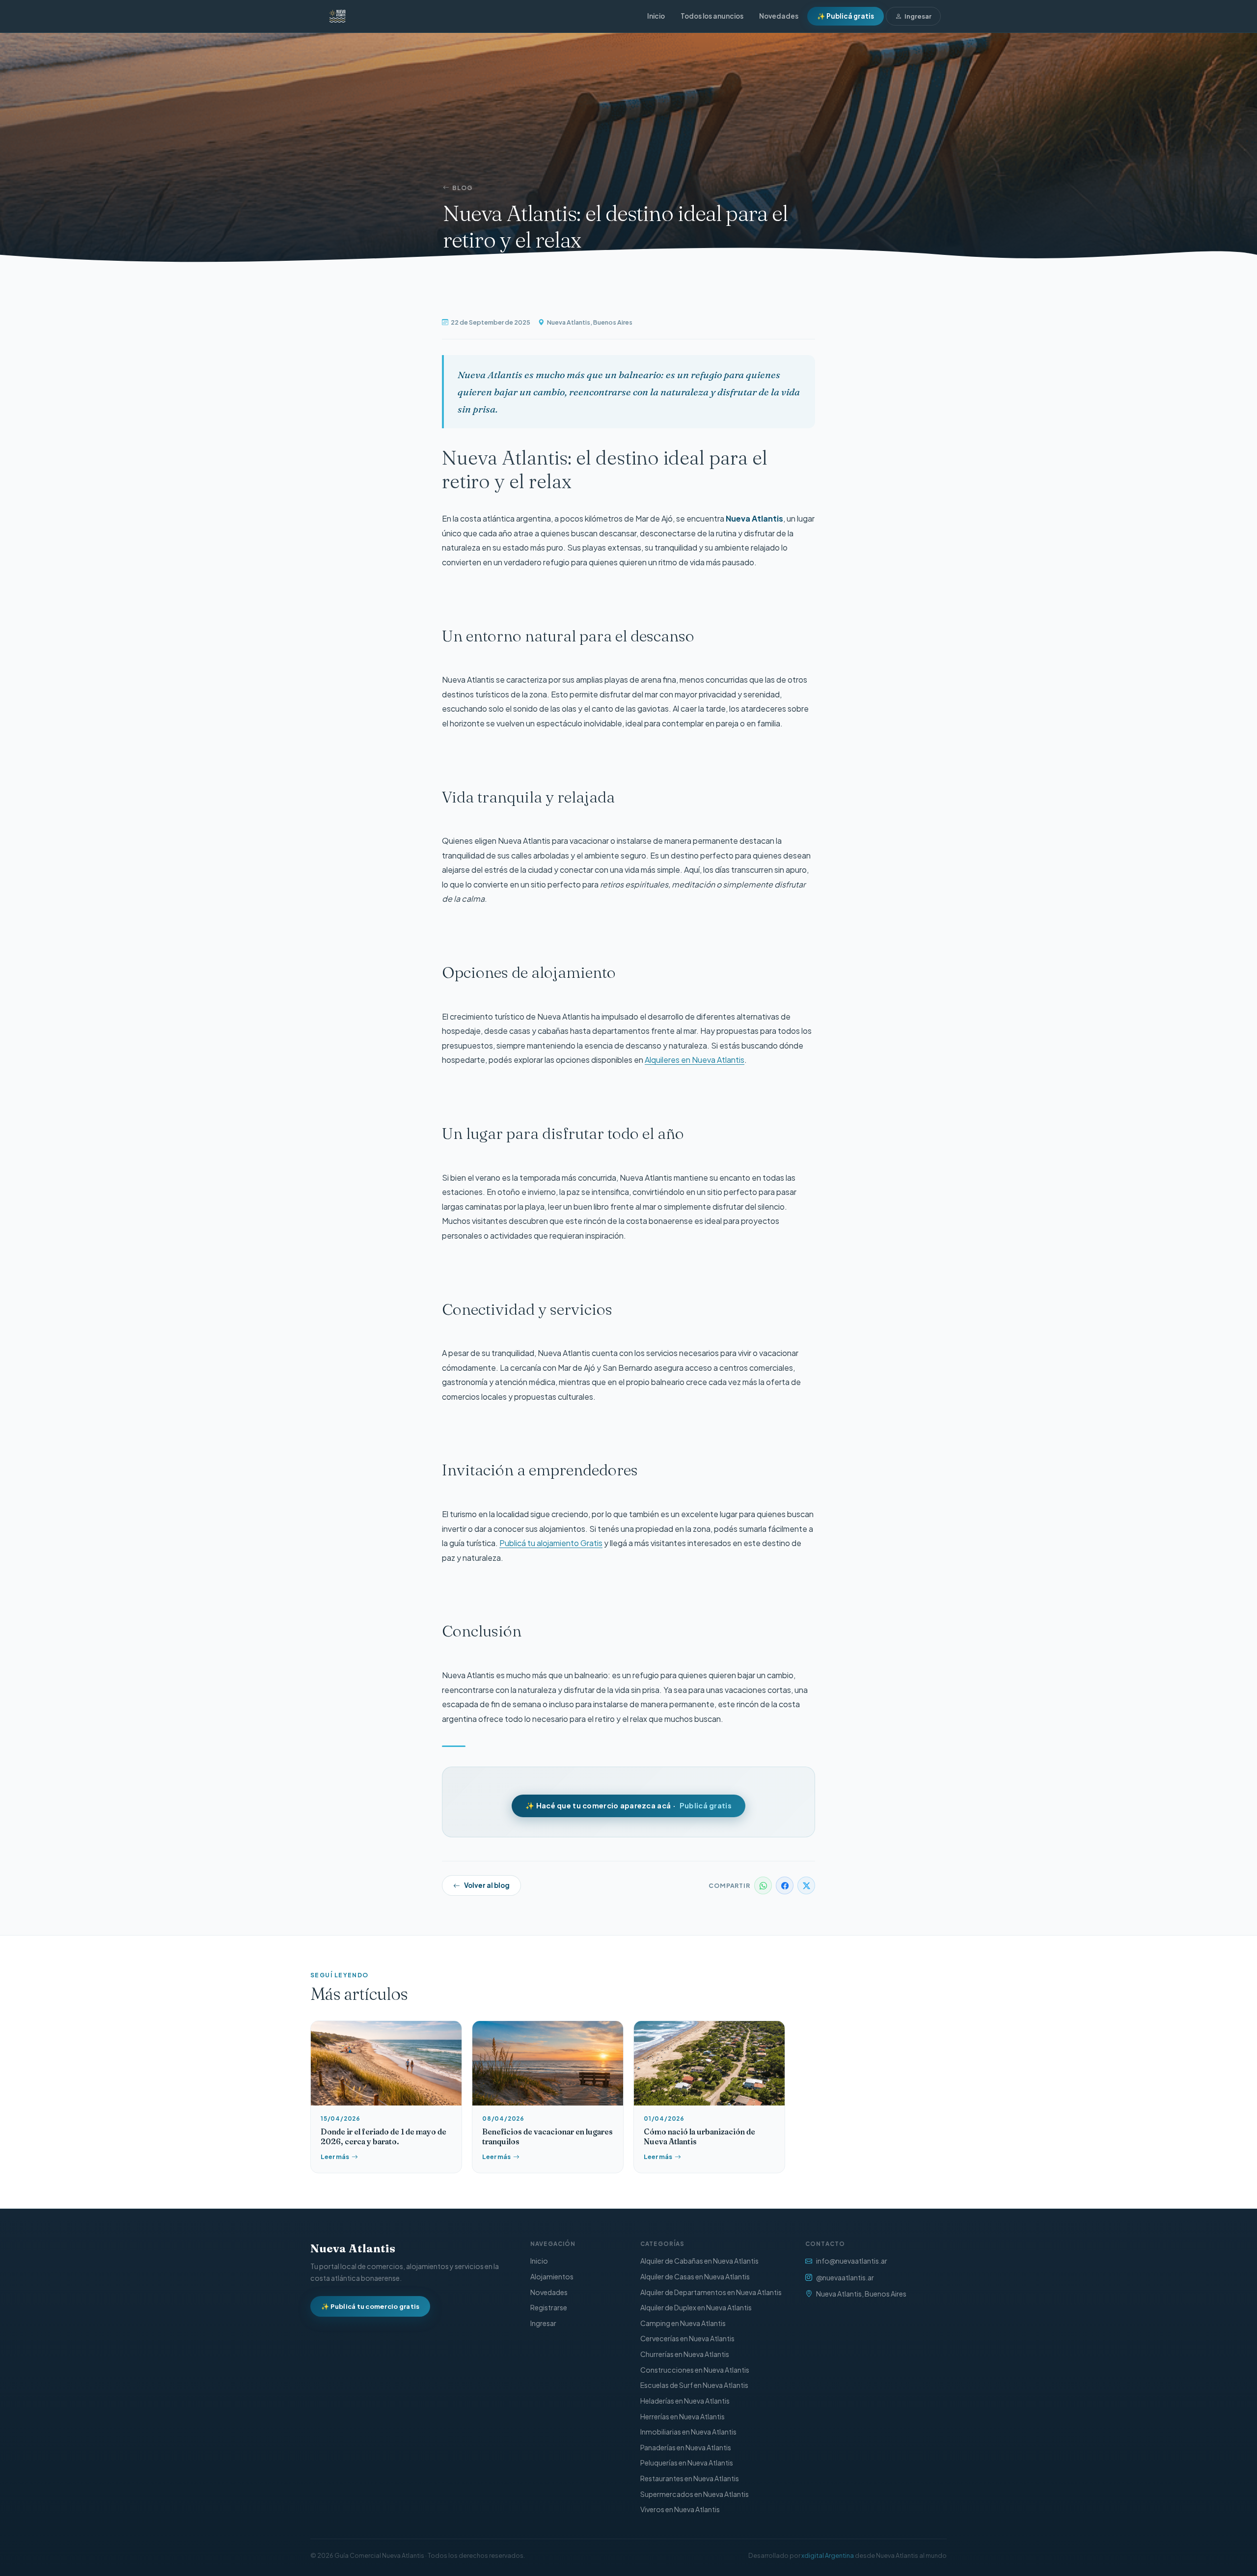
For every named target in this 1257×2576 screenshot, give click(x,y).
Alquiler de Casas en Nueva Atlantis (695, 2276)
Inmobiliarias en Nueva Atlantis (688, 2432)
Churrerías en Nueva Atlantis (685, 2354)
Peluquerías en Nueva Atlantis (687, 2463)
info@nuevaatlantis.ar (852, 2261)
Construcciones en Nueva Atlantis (695, 2370)
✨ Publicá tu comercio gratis (370, 2306)
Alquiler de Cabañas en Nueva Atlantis (699, 2261)
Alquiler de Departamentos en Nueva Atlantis (711, 2292)
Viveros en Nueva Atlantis (680, 2509)
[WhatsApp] (763, 1885)
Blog (463, 188)
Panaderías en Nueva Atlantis (686, 2447)
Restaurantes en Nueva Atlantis (690, 2478)
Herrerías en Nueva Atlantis (683, 2416)
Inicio (656, 16)
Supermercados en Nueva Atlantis (695, 2494)
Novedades (779, 16)
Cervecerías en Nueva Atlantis (687, 2338)
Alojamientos (552, 2276)
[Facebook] (785, 1885)
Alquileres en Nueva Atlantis (695, 1060)
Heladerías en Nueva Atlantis (685, 2401)
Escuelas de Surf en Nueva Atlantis (694, 2385)
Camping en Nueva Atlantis (683, 2323)
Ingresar (918, 16)
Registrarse (549, 2307)
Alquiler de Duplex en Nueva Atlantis (696, 2307)
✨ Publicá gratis (846, 16)
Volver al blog (487, 1885)
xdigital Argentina (828, 2555)
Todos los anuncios (712, 16)
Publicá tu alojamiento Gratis (551, 1543)
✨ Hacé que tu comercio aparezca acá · (628, 1805)
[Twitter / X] (806, 1885)
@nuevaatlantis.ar (845, 2277)
